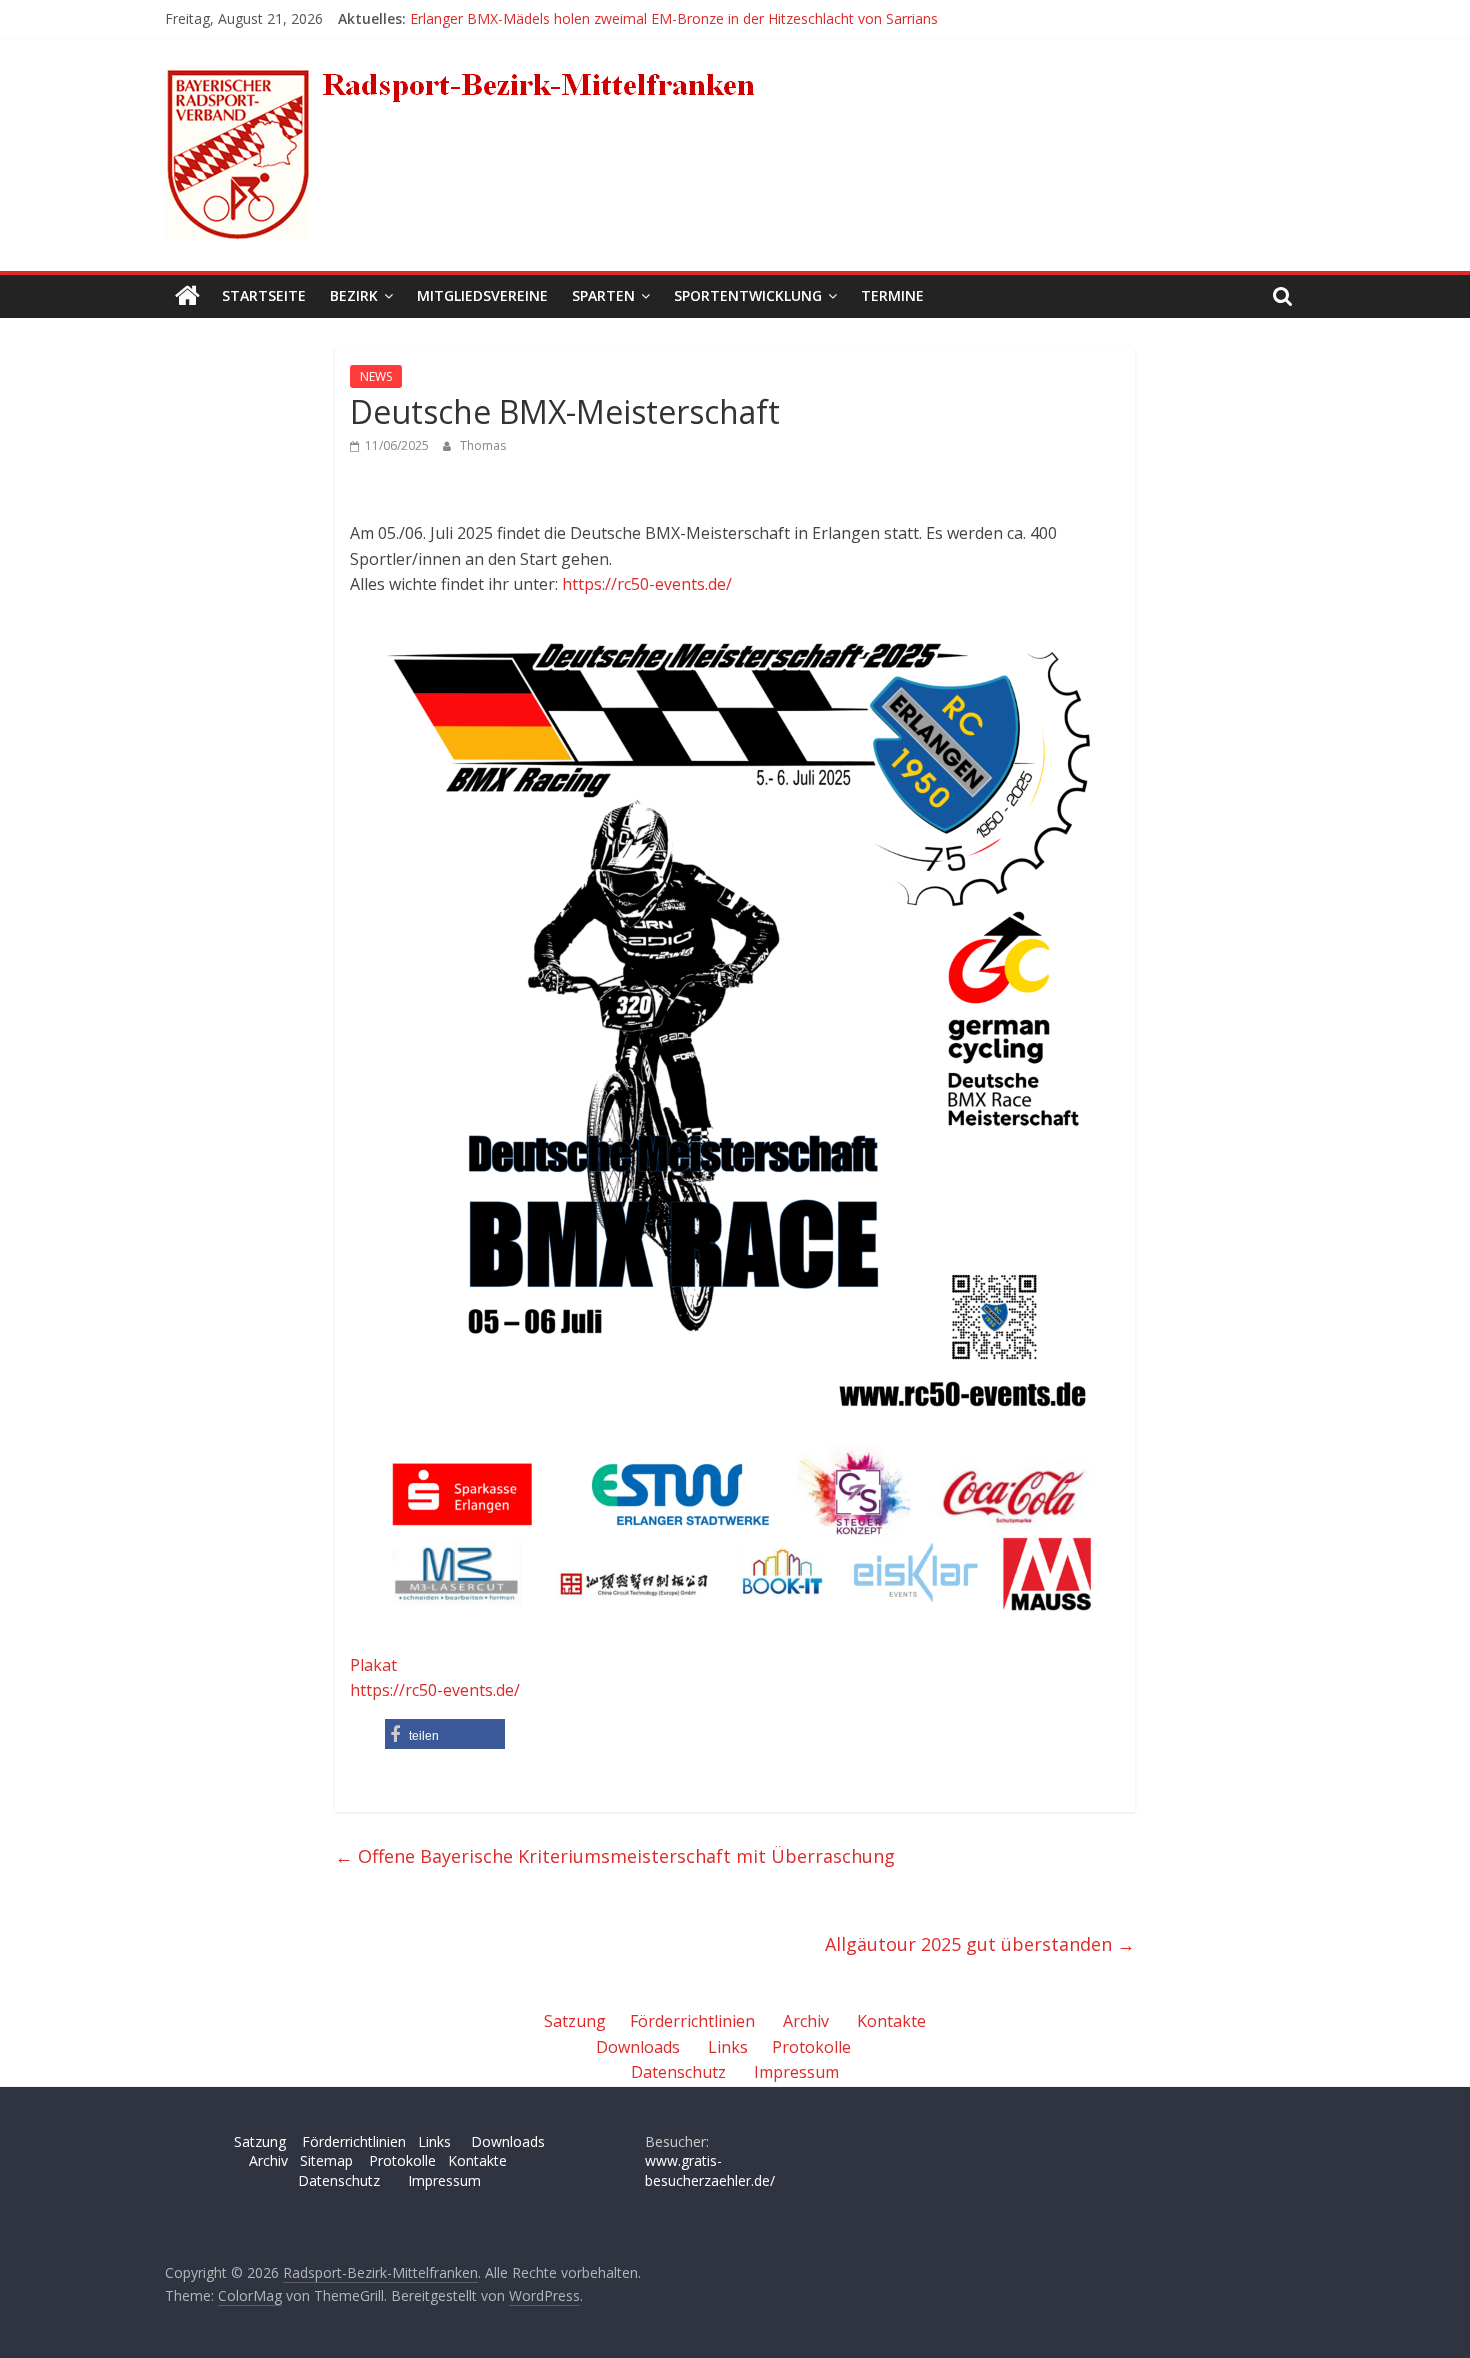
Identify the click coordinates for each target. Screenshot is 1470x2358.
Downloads (638, 2047)
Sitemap (326, 2160)
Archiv (806, 2021)
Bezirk (354, 295)
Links (728, 2047)
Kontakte (891, 2021)
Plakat (373, 1665)
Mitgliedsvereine (482, 295)
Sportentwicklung (748, 295)
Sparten (603, 295)
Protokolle (811, 2047)
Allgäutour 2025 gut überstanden (980, 1944)
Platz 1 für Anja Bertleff (485, 10)
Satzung (575, 2021)
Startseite (264, 295)
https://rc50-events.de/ (647, 584)
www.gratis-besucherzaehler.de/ (710, 2170)
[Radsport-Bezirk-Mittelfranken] (187, 296)
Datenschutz (678, 2072)
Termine (892, 295)
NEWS (376, 376)
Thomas (483, 445)
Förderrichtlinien (692, 2021)
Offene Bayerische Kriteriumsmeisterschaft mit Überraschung (615, 1856)
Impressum (796, 2072)
